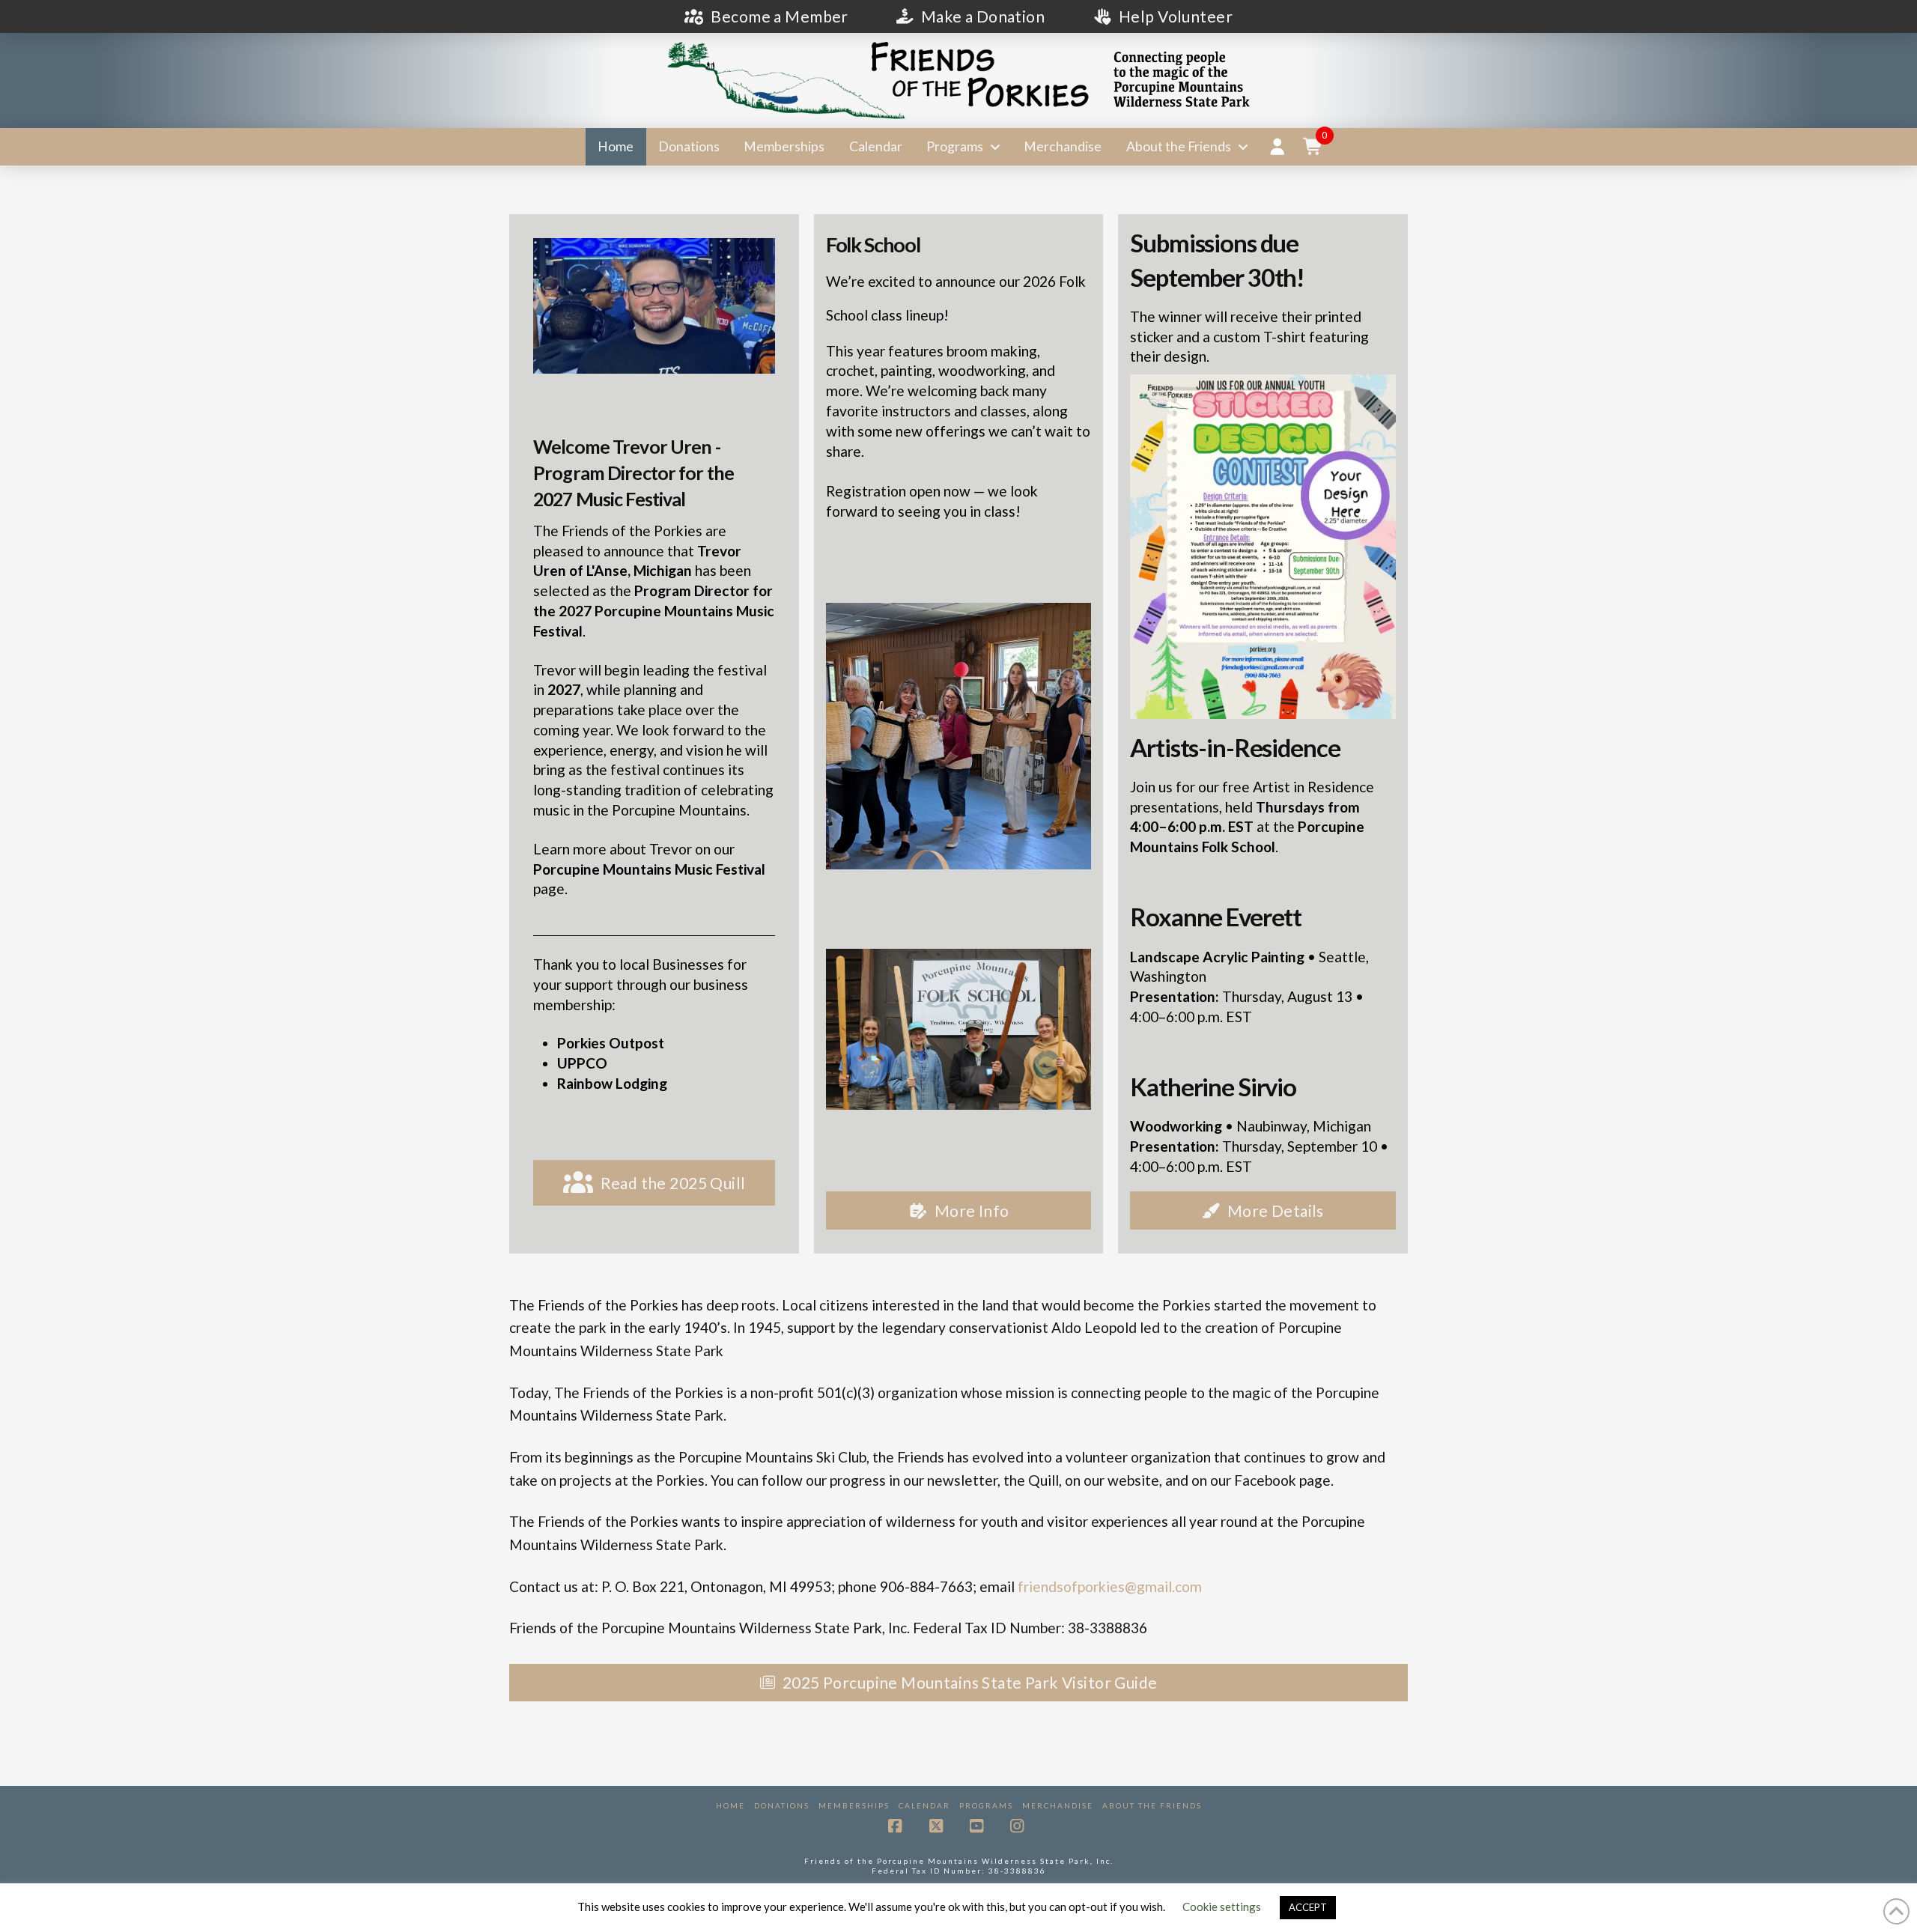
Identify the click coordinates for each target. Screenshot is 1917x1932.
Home (730, 1805)
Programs (986, 1805)
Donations (782, 1805)
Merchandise (1058, 1805)
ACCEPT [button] (1308, 1907)
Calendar (924, 1805)
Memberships (854, 1805)
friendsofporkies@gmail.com (1110, 1586)
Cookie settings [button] (1222, 1907)
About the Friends (1152, 1805)
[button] (1313, 147)
